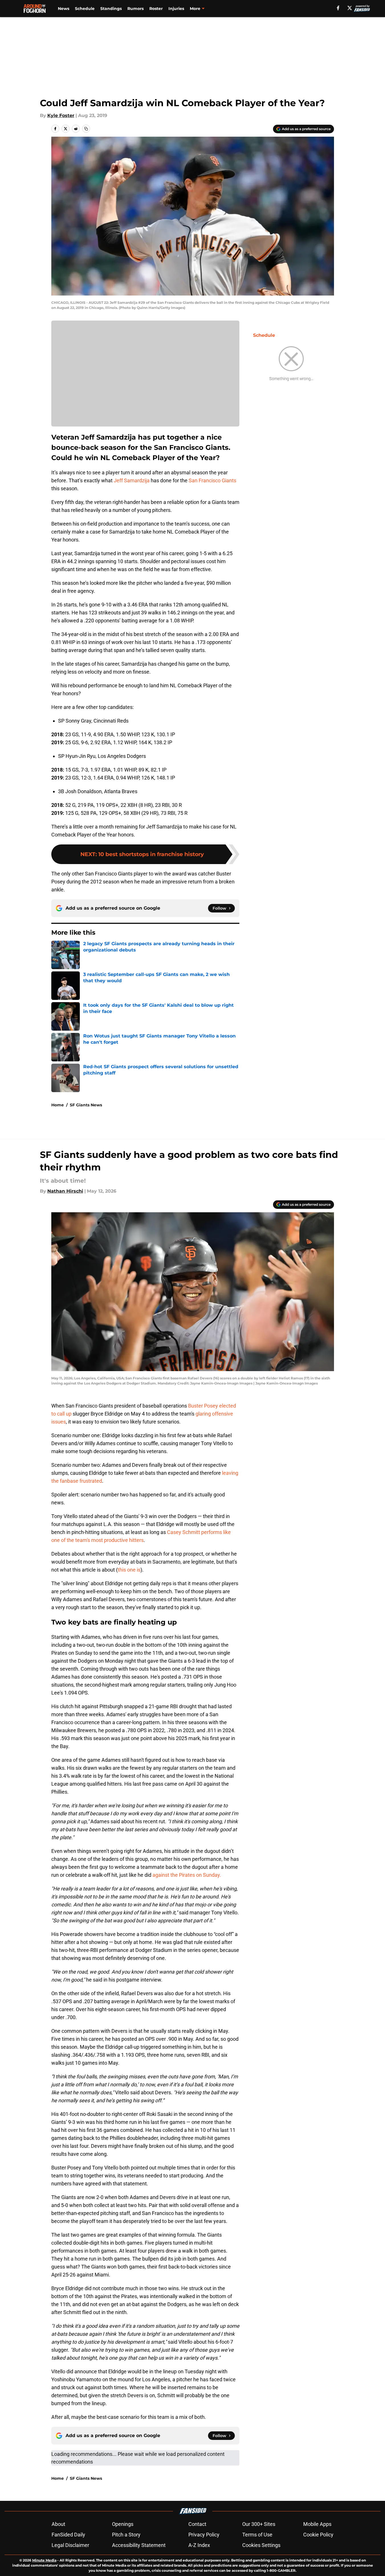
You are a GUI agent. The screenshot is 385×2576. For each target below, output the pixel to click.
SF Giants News (86, 1105)
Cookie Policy (318, 2535)
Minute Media (44, 2560)
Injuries (176, 9)
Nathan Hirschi (65, 1191)
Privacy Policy (204, 2535)
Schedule (85, 9)
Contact (197, 2524)
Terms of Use (257, 2535)
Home (58, 1105)
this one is (129, 1570)
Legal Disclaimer (70, 2545)
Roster (156, 9)
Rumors (136, 9)
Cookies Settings (261, 2545)
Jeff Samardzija (132, 480)
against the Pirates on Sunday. (187, 1875)
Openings (123, 2524)
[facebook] (338, 8)
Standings (111, 9)
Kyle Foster (61, 115)
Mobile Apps (317, 2524)
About (58, 2524)
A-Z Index (199, 2545)
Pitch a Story (126, 2535)
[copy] (86, 129)
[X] (350, 8)
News (64, 9)
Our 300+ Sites (259, 2524)
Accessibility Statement (139, 2545)
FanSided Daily (68, 2535)
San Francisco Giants (212, 480)
